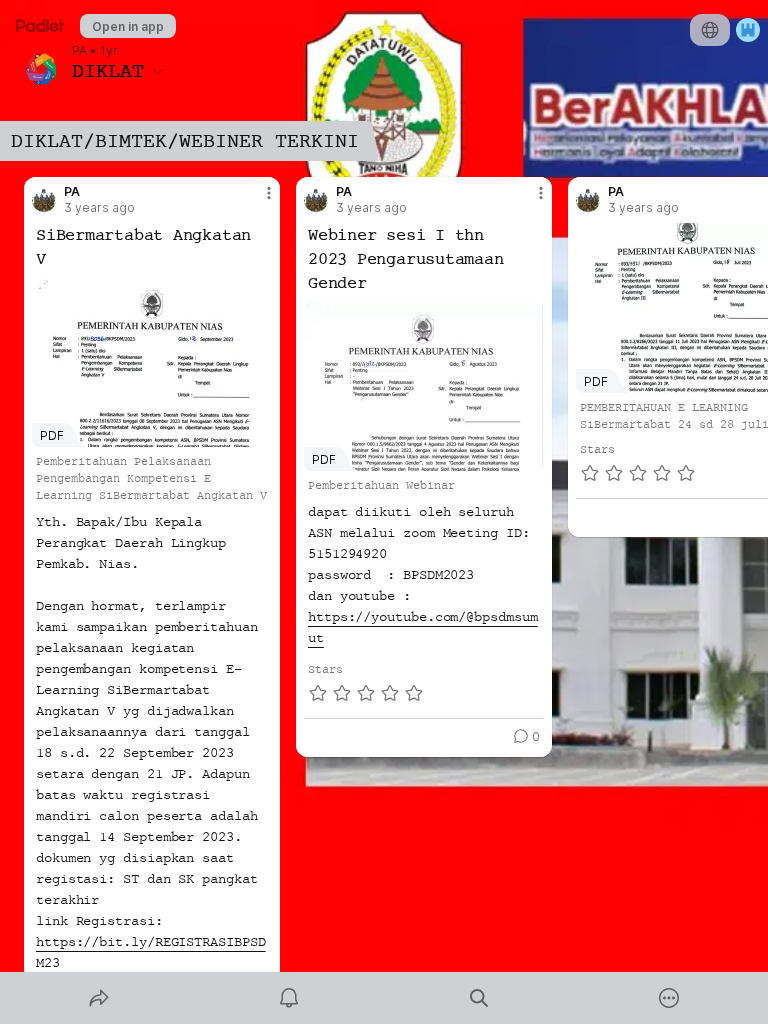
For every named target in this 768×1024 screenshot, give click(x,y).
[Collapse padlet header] (158, 71)
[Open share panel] (99, 998)
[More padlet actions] (669, 998)
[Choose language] (710, 30)
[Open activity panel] (289, 998)
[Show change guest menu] (748, 30)
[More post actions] (256, 201)
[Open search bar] (479, 998)
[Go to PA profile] (44, 200)
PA (79, 51)
